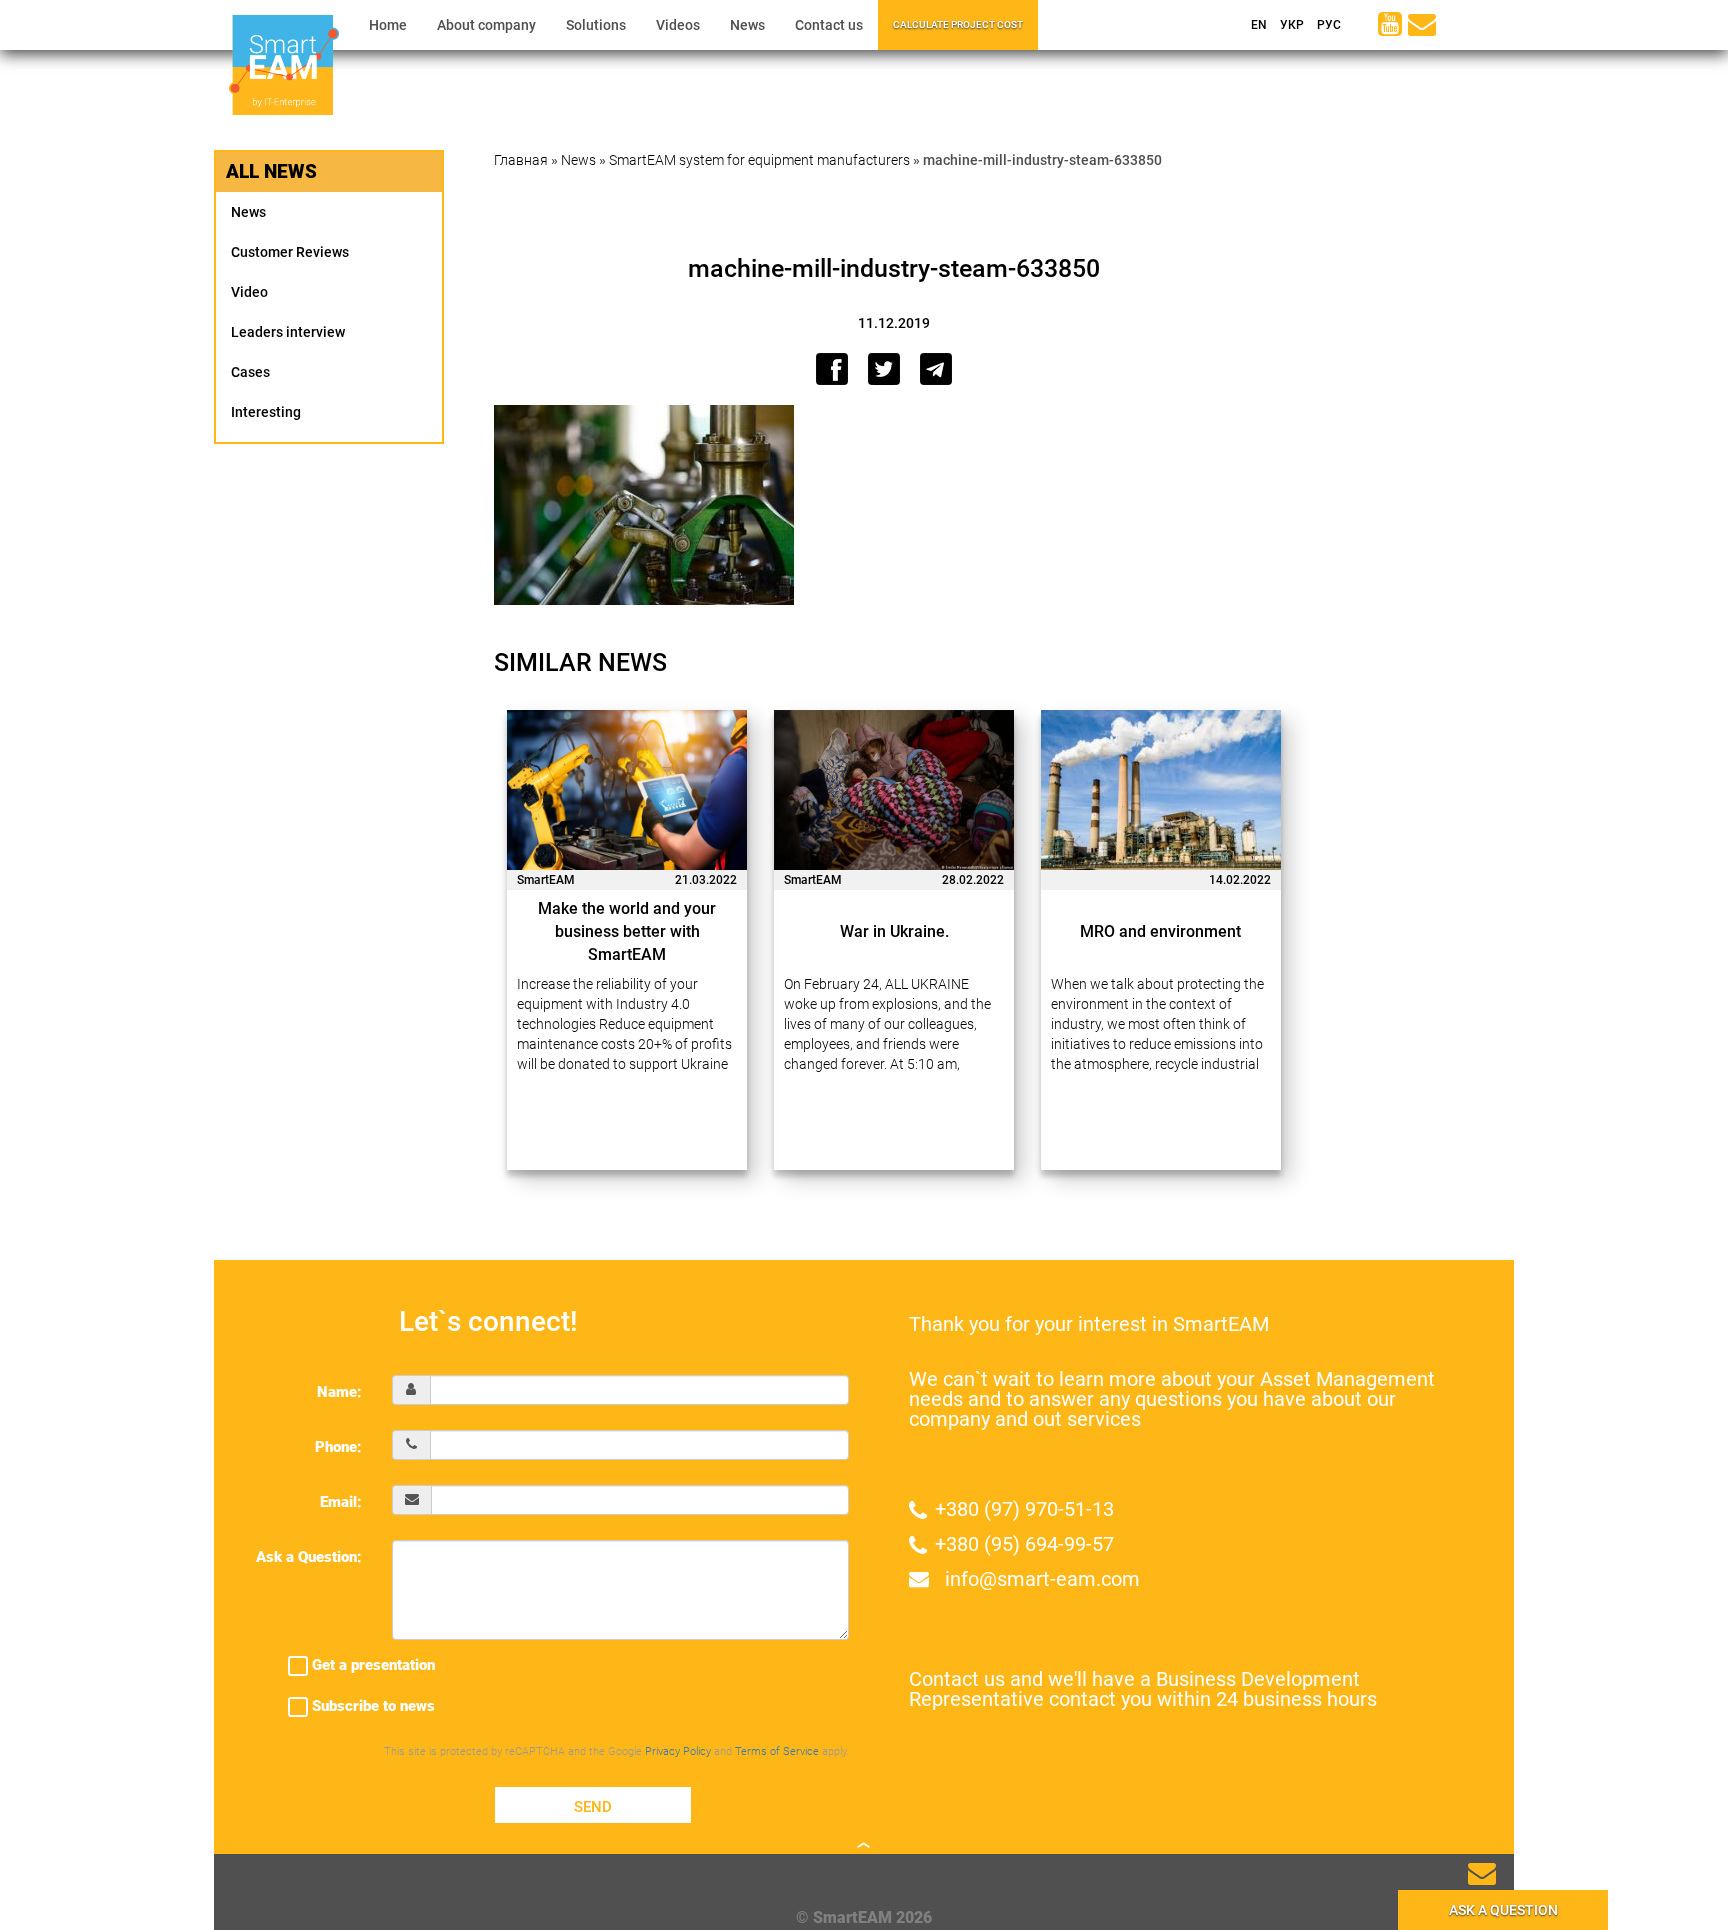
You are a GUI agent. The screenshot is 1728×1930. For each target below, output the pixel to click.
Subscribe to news (371, 1706)
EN (1257, 25)
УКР (1290, 25)
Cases (250, 372)
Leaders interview (288, 332)
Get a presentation (371, 1665)
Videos (678, 25)
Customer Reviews (290, 252)
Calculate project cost (958, 24)
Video (249, 292)
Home (388, 25)
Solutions (596, 25)
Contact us (829, 25)
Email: (341, 1502)
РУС (1327, 25)
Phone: (338, 1447)
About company (486, 25)
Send (593, 1807)
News (747, 25)
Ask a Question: (309, 1557)
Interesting (266, 412)
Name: (339, 1392)
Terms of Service (777, 1751)
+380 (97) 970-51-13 (1024, 1509)
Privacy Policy (678, 1751)
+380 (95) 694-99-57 (1024, 1544)
